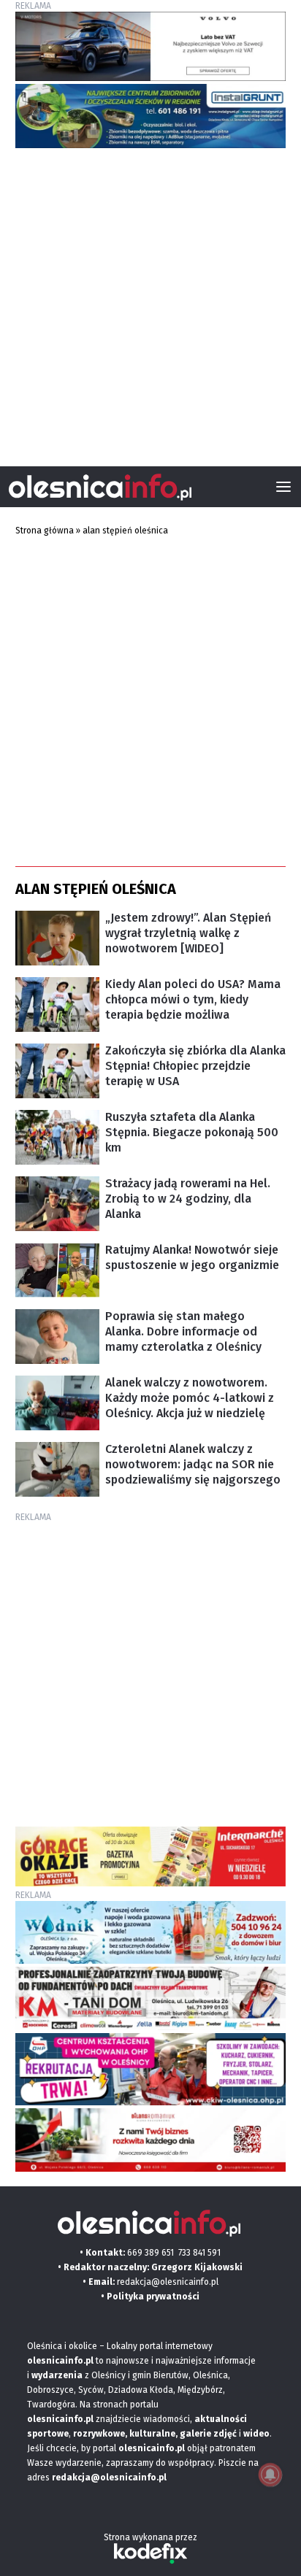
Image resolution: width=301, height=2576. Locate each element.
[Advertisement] (150, 301)
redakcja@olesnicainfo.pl (168, 2282)
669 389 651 (150, 2253)
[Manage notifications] (270, 2475)
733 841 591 (199, 2253)
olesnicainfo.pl (152, 2448)
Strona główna (45, 531)
